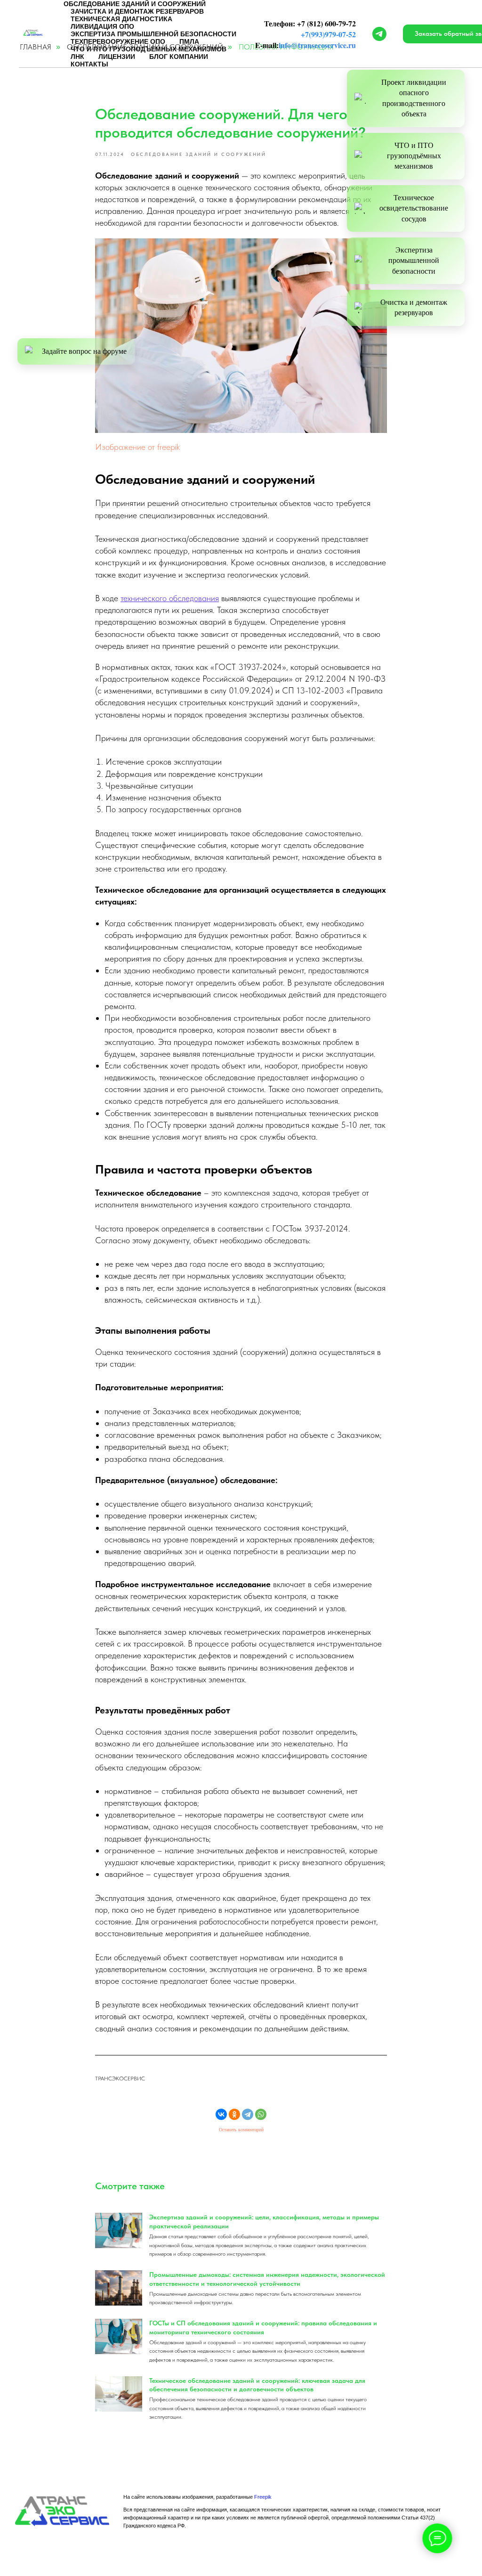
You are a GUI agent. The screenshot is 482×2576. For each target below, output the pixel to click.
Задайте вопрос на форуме (84, 351)
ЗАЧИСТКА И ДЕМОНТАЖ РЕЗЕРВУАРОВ (137, 11)
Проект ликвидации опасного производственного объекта (414, 98)
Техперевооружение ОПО (118, 41)
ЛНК (77, 57)
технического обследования (170, 598)
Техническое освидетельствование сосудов (414, 208)
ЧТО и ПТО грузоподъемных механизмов (149, 49)
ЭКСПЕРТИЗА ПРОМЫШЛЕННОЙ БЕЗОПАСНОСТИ (153, 34)
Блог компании (179, 57)
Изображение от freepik (137, 447)
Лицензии (117, 57)
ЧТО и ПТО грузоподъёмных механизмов (414, 156)
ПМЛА (189, 41)
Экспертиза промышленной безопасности (414, 261)
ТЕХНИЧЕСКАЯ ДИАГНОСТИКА (121, 19)
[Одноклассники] (234, 2114)
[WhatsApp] (261, 2114)
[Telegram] (248, 2114)
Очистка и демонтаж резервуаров (414, 307)
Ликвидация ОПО (102, 26)
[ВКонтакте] (221, 2114)
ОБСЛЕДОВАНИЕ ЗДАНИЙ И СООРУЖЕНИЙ (135, 4)
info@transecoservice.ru (317, 45)
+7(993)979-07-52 (328, 34)
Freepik (263, 2497)
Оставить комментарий (241, 2130)
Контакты (89, 64)
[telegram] (379, 34)
